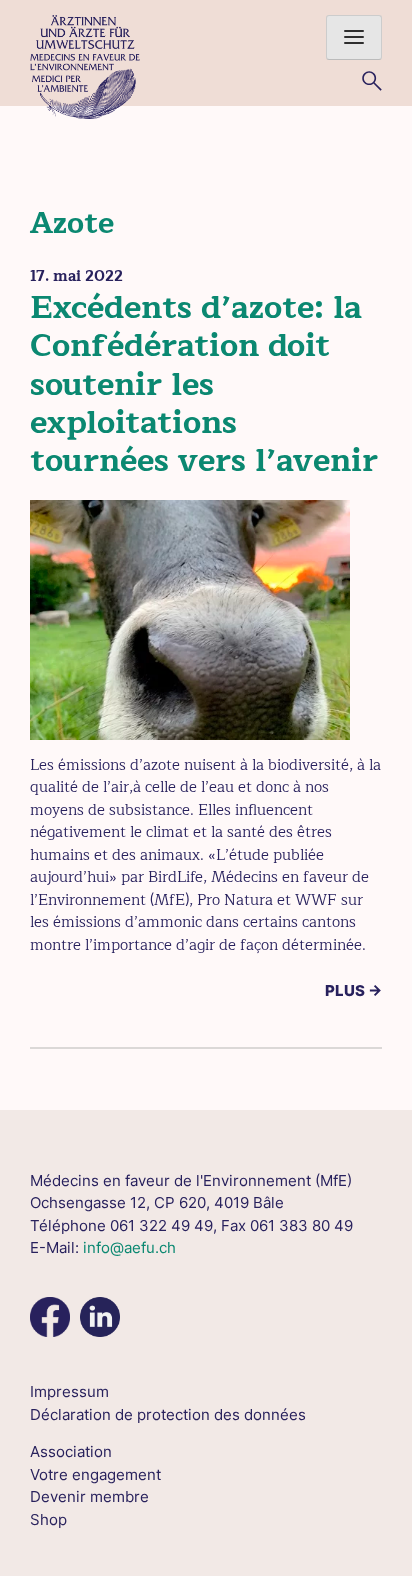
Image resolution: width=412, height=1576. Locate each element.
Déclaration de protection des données (168, 1414)
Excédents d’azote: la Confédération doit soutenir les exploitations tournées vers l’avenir (204, 384)
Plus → (353, 990)
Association (71, 1451)
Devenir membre (89, 1496)
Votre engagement (95, 1474)
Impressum (69, 1391)
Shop (48, 1519)
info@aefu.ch (129, 1247)
